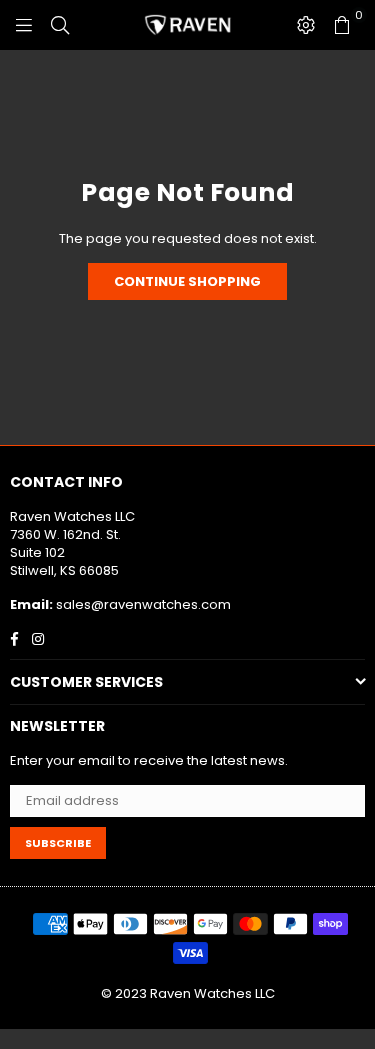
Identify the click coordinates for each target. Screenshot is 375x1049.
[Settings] (306, 25)
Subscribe (58, 843)
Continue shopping (187, 281)
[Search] (60, 25)
